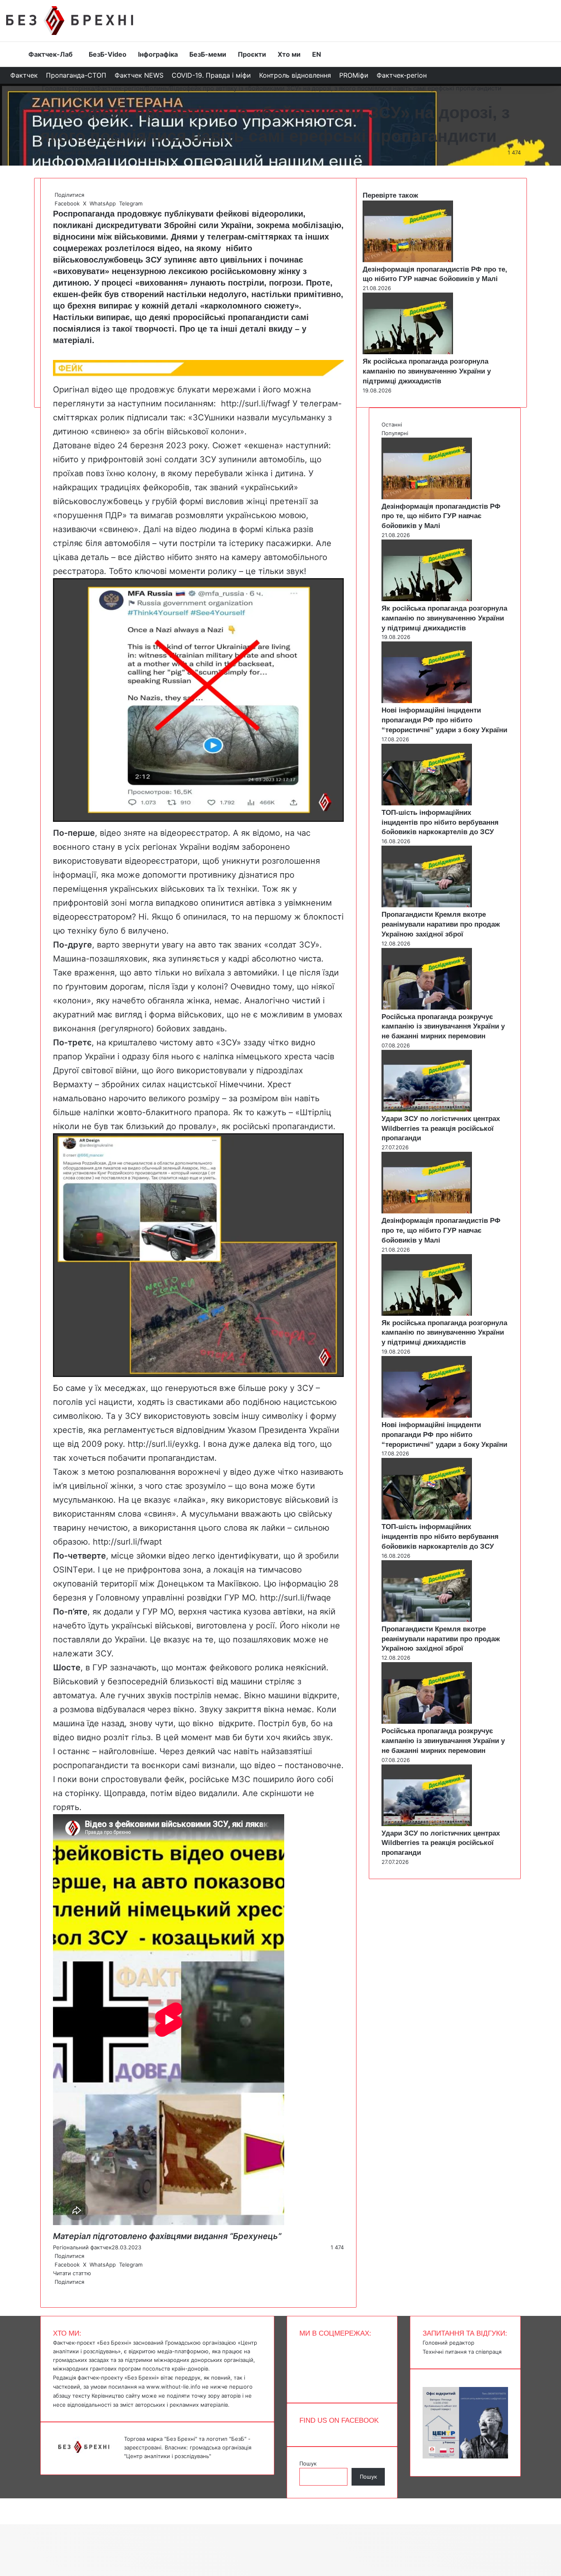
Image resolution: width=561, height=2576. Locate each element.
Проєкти (252, 54)
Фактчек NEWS (139, 75)
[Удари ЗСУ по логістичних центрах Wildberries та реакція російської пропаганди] (427, 1109)
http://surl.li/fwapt (127, 1542)
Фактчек (24, 75)
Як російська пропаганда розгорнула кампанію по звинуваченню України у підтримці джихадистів (427, 371)
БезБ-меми (208, 54)
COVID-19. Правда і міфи (211, 75)
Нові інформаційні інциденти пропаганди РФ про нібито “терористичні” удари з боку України (444, 720)
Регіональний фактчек (70, 152)
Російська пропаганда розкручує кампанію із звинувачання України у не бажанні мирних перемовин (443, 1027)
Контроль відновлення (295, 75)
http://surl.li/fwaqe (295, 1598)
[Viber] (60, 2290)
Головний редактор (448, 2343)
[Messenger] (4, 2502)
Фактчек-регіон (402, 75)
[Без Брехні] (70, 21)
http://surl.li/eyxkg (163, 1444)
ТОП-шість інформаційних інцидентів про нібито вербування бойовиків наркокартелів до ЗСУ (440, 822)
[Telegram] (59, 2290)
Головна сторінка (67, 88)
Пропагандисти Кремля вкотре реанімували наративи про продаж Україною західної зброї (441, 924)
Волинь (156, 88)
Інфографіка (158, 54)
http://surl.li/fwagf (257, 404)
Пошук (308, 2463)
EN (317, 54)
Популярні (395, 433)
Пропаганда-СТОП (76, 75)
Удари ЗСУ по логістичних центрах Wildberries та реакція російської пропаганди (441, 1129)
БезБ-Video (108, 54)
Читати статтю (73, 2273)
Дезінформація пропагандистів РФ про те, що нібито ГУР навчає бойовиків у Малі (441, 516)
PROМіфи (354, 75)
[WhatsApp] (57, 2290)
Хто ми (289, 54)
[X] (55, 2290)
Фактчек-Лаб (51, 54)
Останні (392, 424)
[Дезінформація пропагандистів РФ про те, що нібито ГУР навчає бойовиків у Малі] (408, 260)
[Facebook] (54, 2290)
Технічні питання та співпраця (462, 2352)
